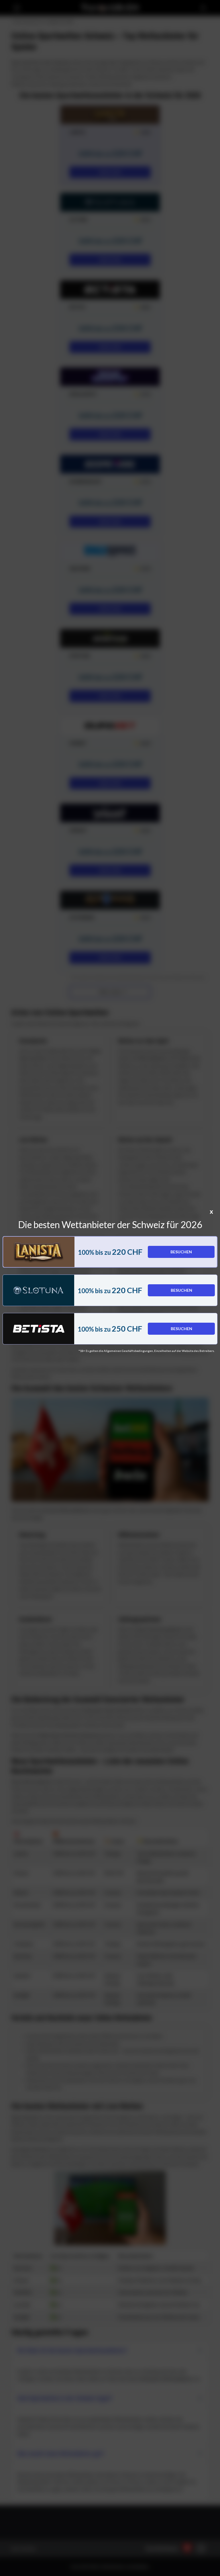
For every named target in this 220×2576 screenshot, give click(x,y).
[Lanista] (39, 1252)
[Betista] (39, 1329)
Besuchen (181, 1252)
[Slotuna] (39, 1290)
